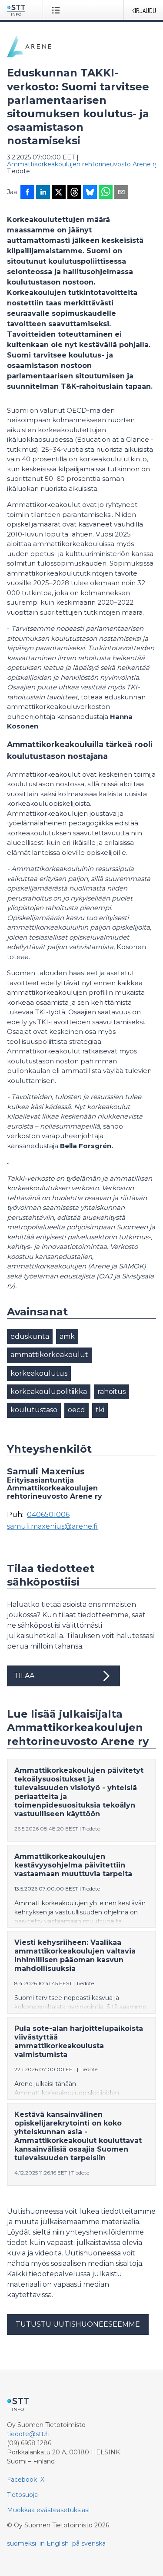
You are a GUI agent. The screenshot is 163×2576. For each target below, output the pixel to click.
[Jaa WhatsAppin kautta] (106, 193)
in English (54, 2543)
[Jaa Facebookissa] (27, 193)
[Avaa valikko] (58, 10)
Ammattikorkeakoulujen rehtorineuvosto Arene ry (83, 164)
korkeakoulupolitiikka (49, 1392)
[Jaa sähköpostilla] (121, 193)
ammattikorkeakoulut (49, 1355)
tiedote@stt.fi (28, 2434)
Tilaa (24, 1676)
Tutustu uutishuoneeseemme (78, 2324)
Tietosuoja (22, 2495)
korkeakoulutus (39, 1373)
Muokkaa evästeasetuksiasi (48, 2510)
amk (67, 1336)
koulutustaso (34, 1410)
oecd (77, 1410)
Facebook (22, 2480)
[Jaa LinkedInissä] (43, 193)
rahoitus (111, 1392)
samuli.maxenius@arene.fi (52, 1526)
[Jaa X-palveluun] (59, 193)
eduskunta (30, 1336)
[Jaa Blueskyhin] (90, 193)
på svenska (89, 2543)
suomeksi (22, 2543)
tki (100, 1410)
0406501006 (48, 1515)
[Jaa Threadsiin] (74, 193)
